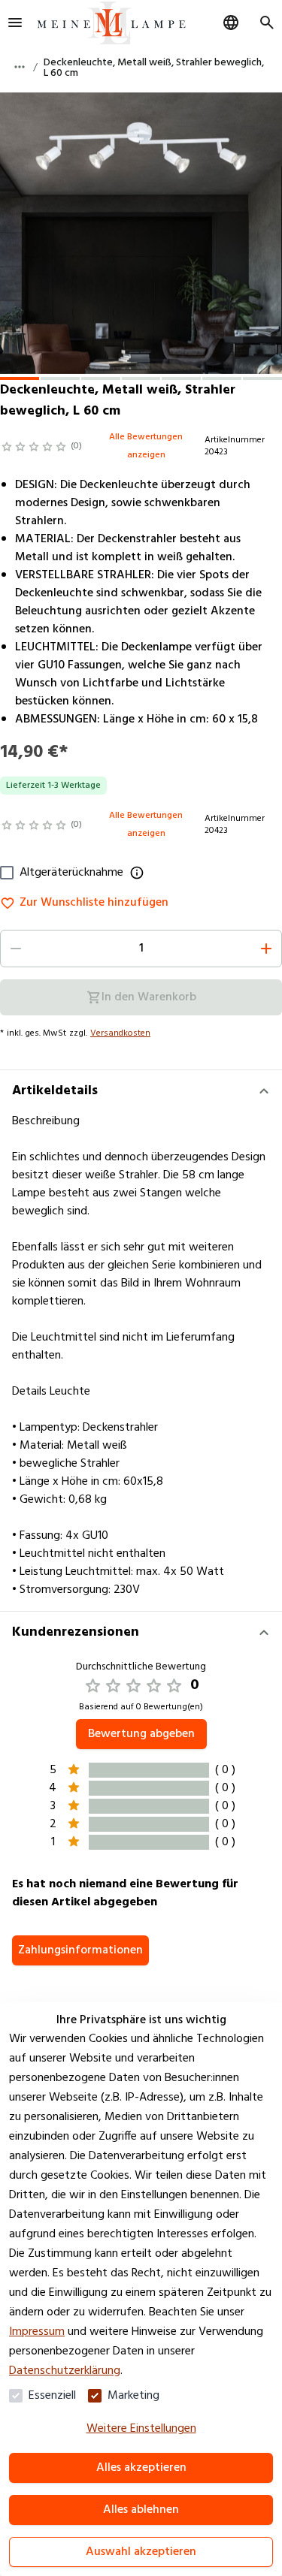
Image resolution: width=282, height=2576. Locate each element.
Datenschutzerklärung (65, 2371)
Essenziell (52, 2396)
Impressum (37, 2332)
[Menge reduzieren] (16, 949)
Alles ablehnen (141, 2510)
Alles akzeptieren (141, 2468)
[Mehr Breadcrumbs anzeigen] (20, 67)
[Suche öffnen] (267, 23)
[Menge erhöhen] (266, 949)
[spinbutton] (141, 949)
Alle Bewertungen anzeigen (146, 446)
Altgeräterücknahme (71, 873)
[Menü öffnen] (15, 23)
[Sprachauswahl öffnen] (231, 23)
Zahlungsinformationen (80, 1950)
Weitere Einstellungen (141, 2429)
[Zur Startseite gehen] (111, 23)
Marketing (133, 2396)
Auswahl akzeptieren (141, 2552)
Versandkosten (120, 1033)
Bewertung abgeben (141, 1734)
